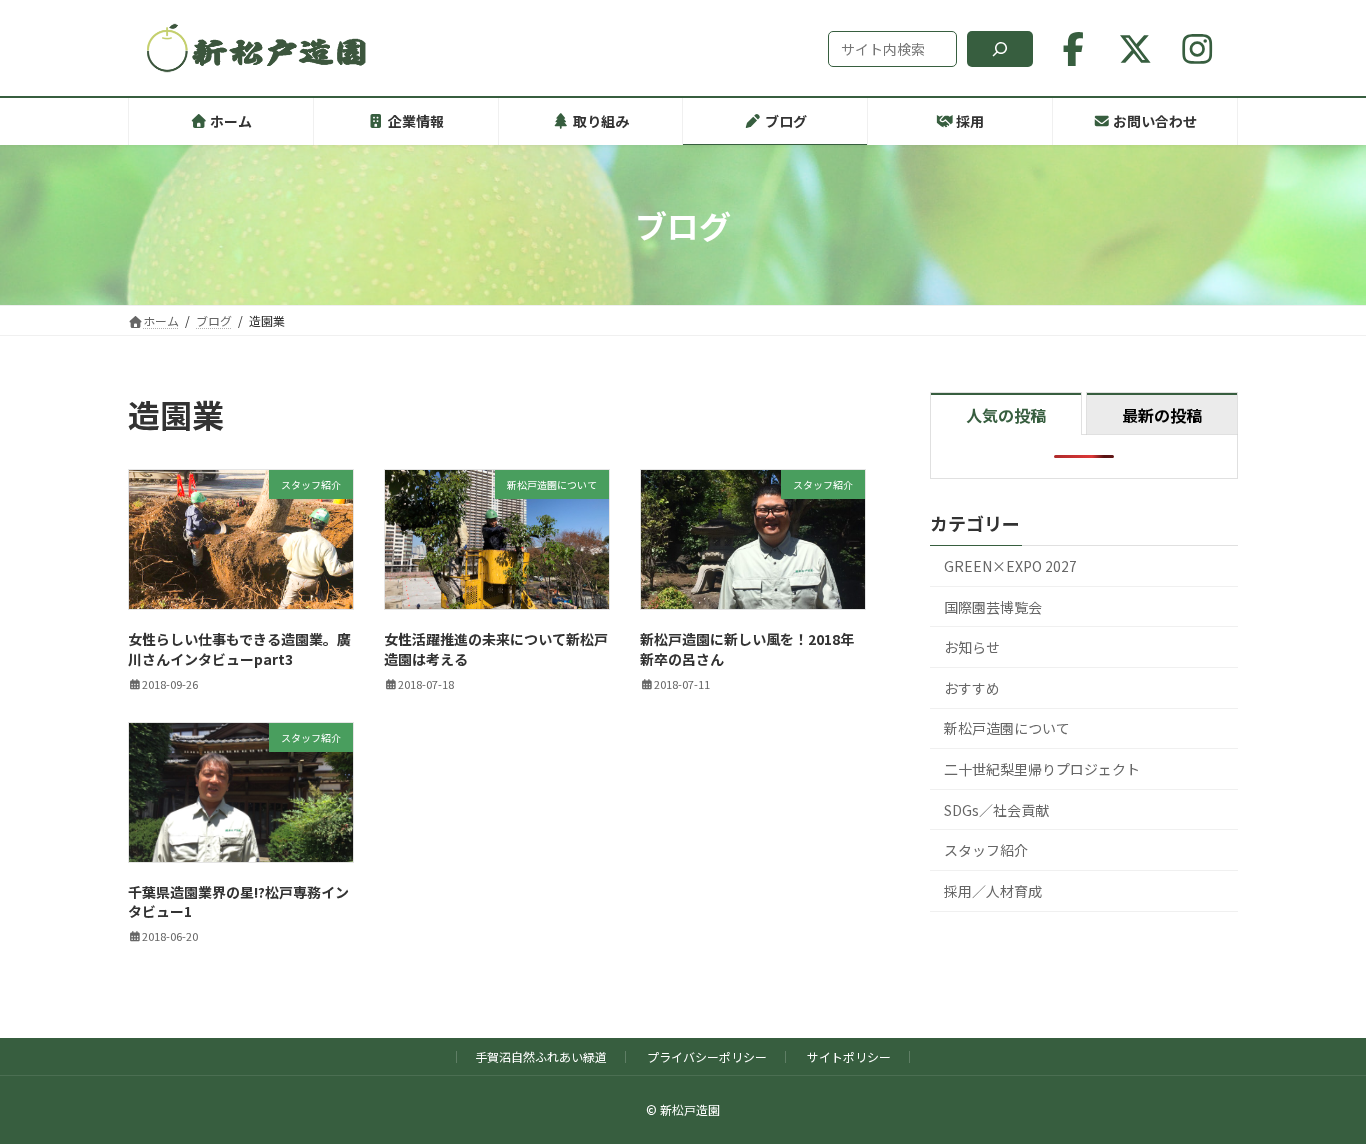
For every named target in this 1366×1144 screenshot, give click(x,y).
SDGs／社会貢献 (996, 810)
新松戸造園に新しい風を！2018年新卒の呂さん (747, 649)
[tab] (1006, 413)
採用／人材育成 (993, 891)
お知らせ (972, 647)
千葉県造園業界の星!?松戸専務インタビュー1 (238, 902)
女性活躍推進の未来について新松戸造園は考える (496, 649)
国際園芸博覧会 (993, 607)
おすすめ (972, 688)
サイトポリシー (849, 1056)
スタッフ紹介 (986, 850)
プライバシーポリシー (707, 1056)
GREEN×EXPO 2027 (1010, 566)
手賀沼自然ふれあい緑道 (541, 1056)
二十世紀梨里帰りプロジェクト (1042, 769)
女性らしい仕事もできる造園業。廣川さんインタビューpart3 (239, 649)
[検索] (1000, 49)
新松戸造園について (1007, 729)
